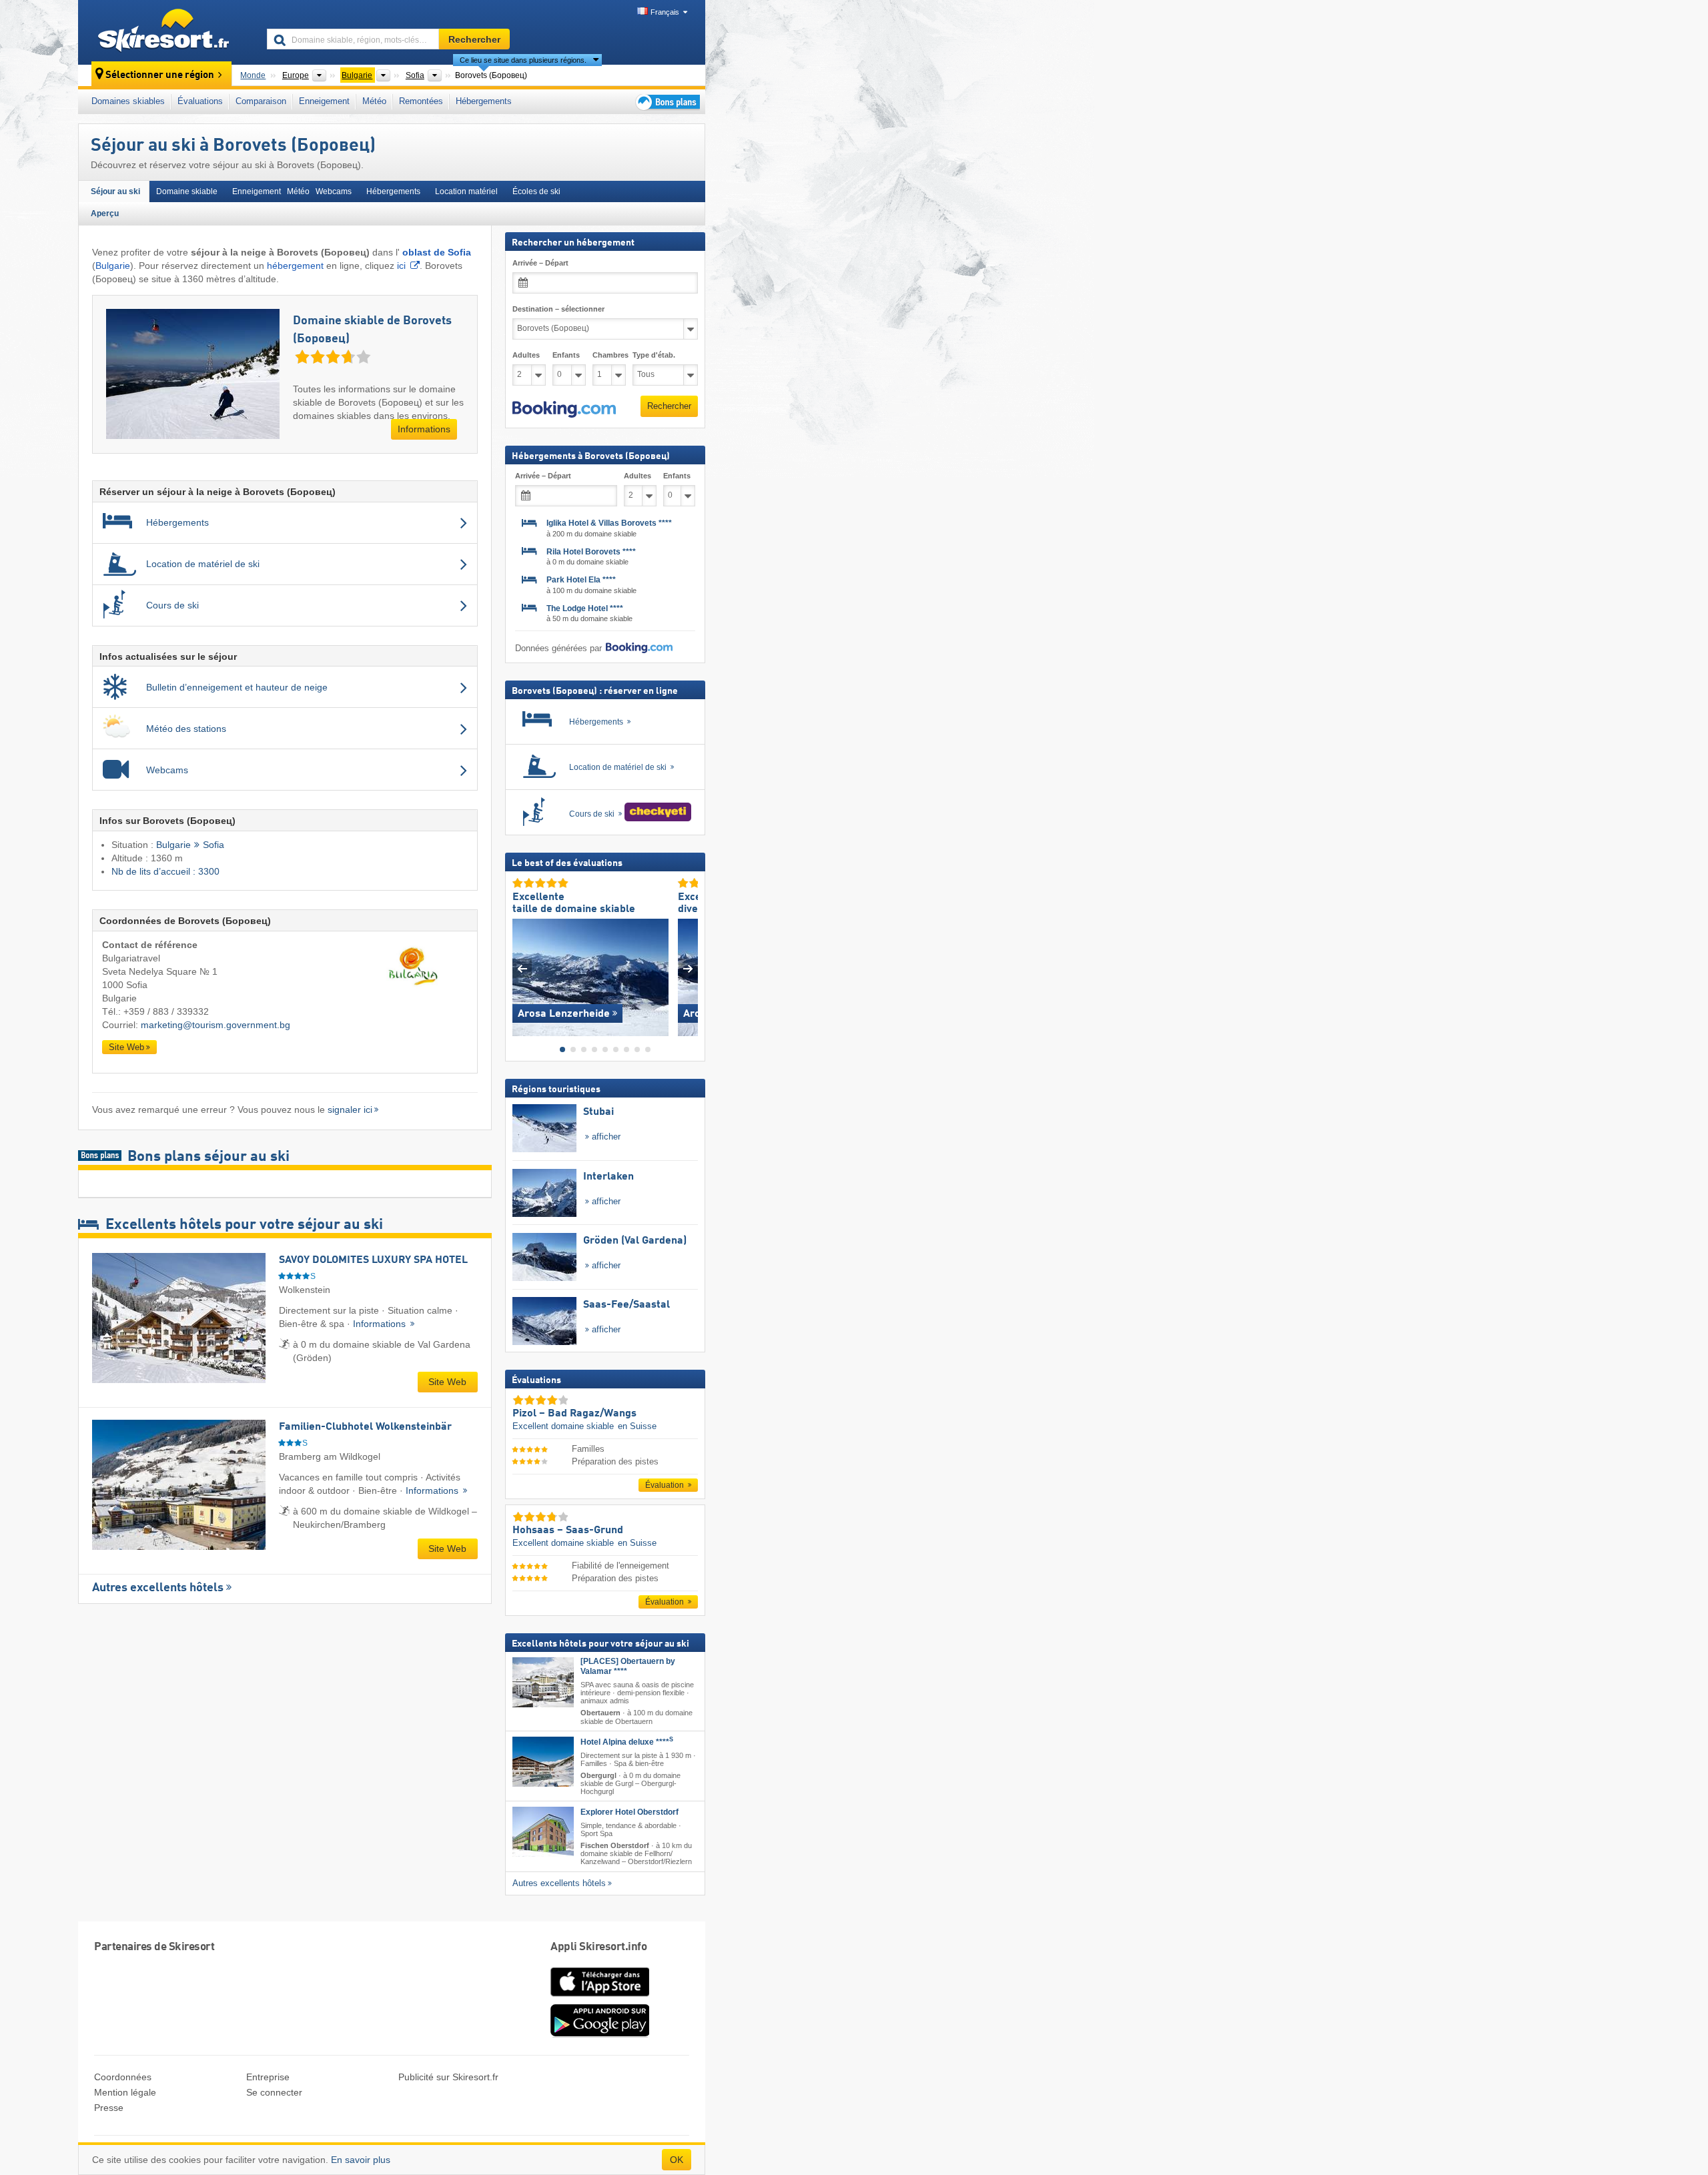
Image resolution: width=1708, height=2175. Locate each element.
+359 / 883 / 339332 (166, 1011)
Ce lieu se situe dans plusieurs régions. (523, 60)
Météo (374, 101)
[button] (564, 409)
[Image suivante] (688, 968)
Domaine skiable (187, 191)
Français (665, 12)
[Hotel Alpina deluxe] (543, 1761)
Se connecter (274, 2092)
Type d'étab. (654, 355)
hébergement (295, 266)
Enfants (566, 355)
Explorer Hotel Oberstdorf (629, 1812)
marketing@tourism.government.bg (216, 1025)
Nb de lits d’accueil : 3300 (165, 871)
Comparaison (261, 101)
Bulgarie (113, 266)
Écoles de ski (536, 191)
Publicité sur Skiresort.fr (448, 2077)
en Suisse (637, 1426)
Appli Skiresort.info (598, 1947)
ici (401, 266)
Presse (109, 2108)
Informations (424, 429)
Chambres (609, 355)
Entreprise (268, 2077)
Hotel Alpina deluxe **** (627, 1741)
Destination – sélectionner (558, 309)
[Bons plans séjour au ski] (667, 102)
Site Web (126, 1047)
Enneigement (324, 101)
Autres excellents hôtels (158, 1588)
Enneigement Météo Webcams (292, 191)
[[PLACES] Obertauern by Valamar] (543, 1682)
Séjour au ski (115, 191)
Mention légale (125, 2092)
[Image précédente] (522, 968)
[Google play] (600, 2034)
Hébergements (484, 101)
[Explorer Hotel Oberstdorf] (543, 1832)
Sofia (213, 845)
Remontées (421, 101)
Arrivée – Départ (540, 263)
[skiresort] (166, 32)
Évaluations (200, 101)
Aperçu (105, 213)
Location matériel (466, 191)
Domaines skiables (128, 101)
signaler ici (350, 1110)
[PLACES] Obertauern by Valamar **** (628, 1666)
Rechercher (669, 406)
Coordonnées (123, 2077)
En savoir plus (361, 2160)
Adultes (526, 355)
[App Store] (600, 1998)
